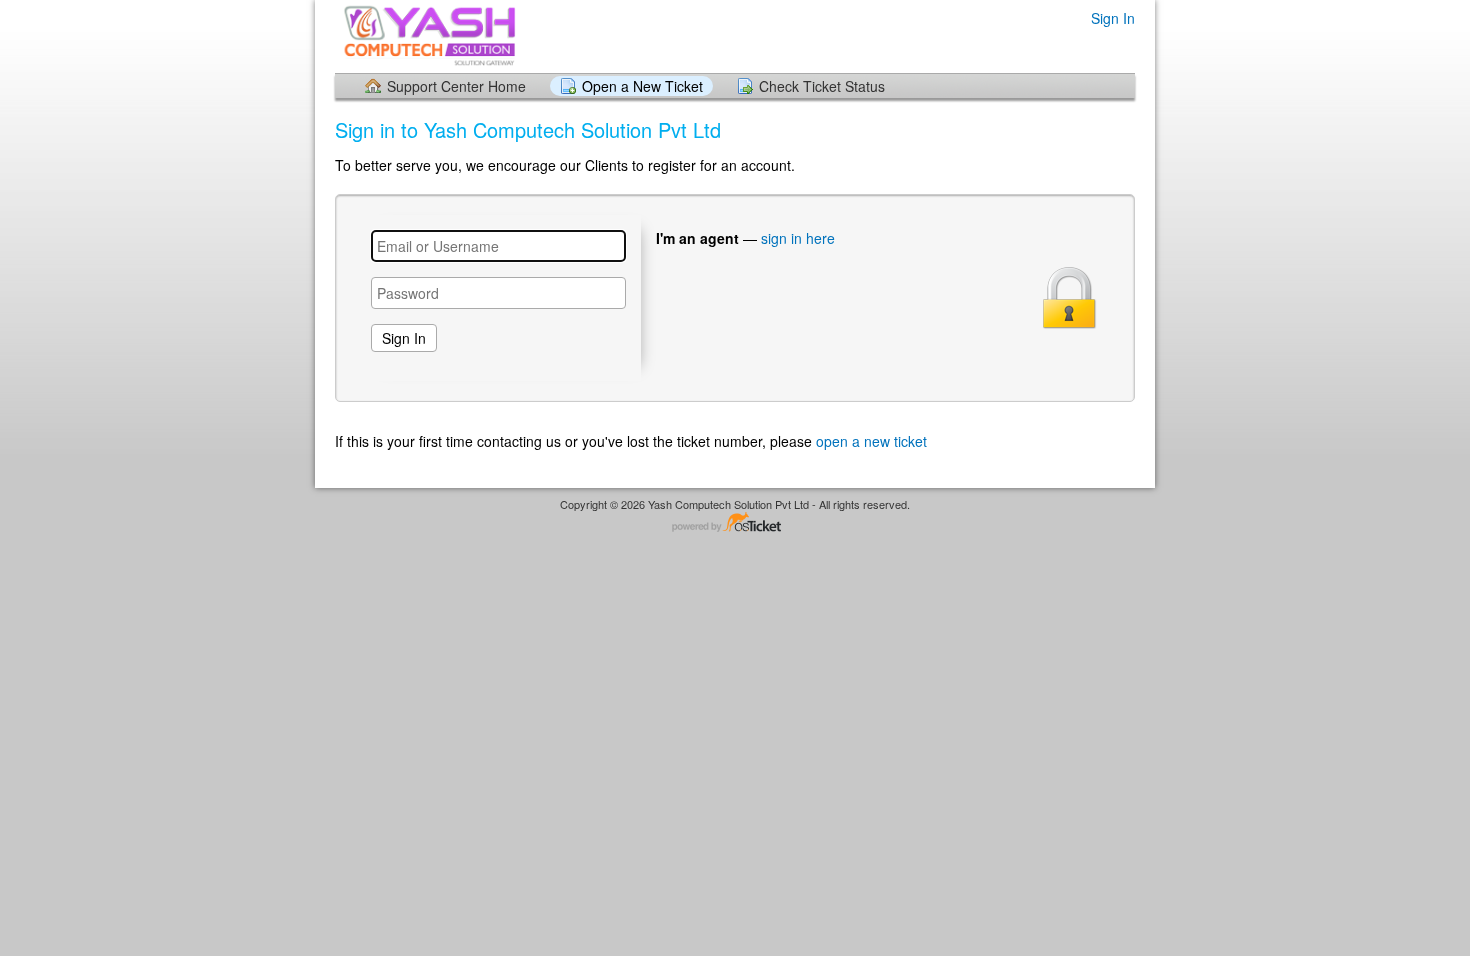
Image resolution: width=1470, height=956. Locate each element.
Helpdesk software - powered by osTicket (735, 523)
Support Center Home (456, 86)
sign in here (798, 238)
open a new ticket (871, 441)
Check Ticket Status (822, 86)
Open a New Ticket (642, 86)
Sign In (1113, 18)
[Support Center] (428, 35)
